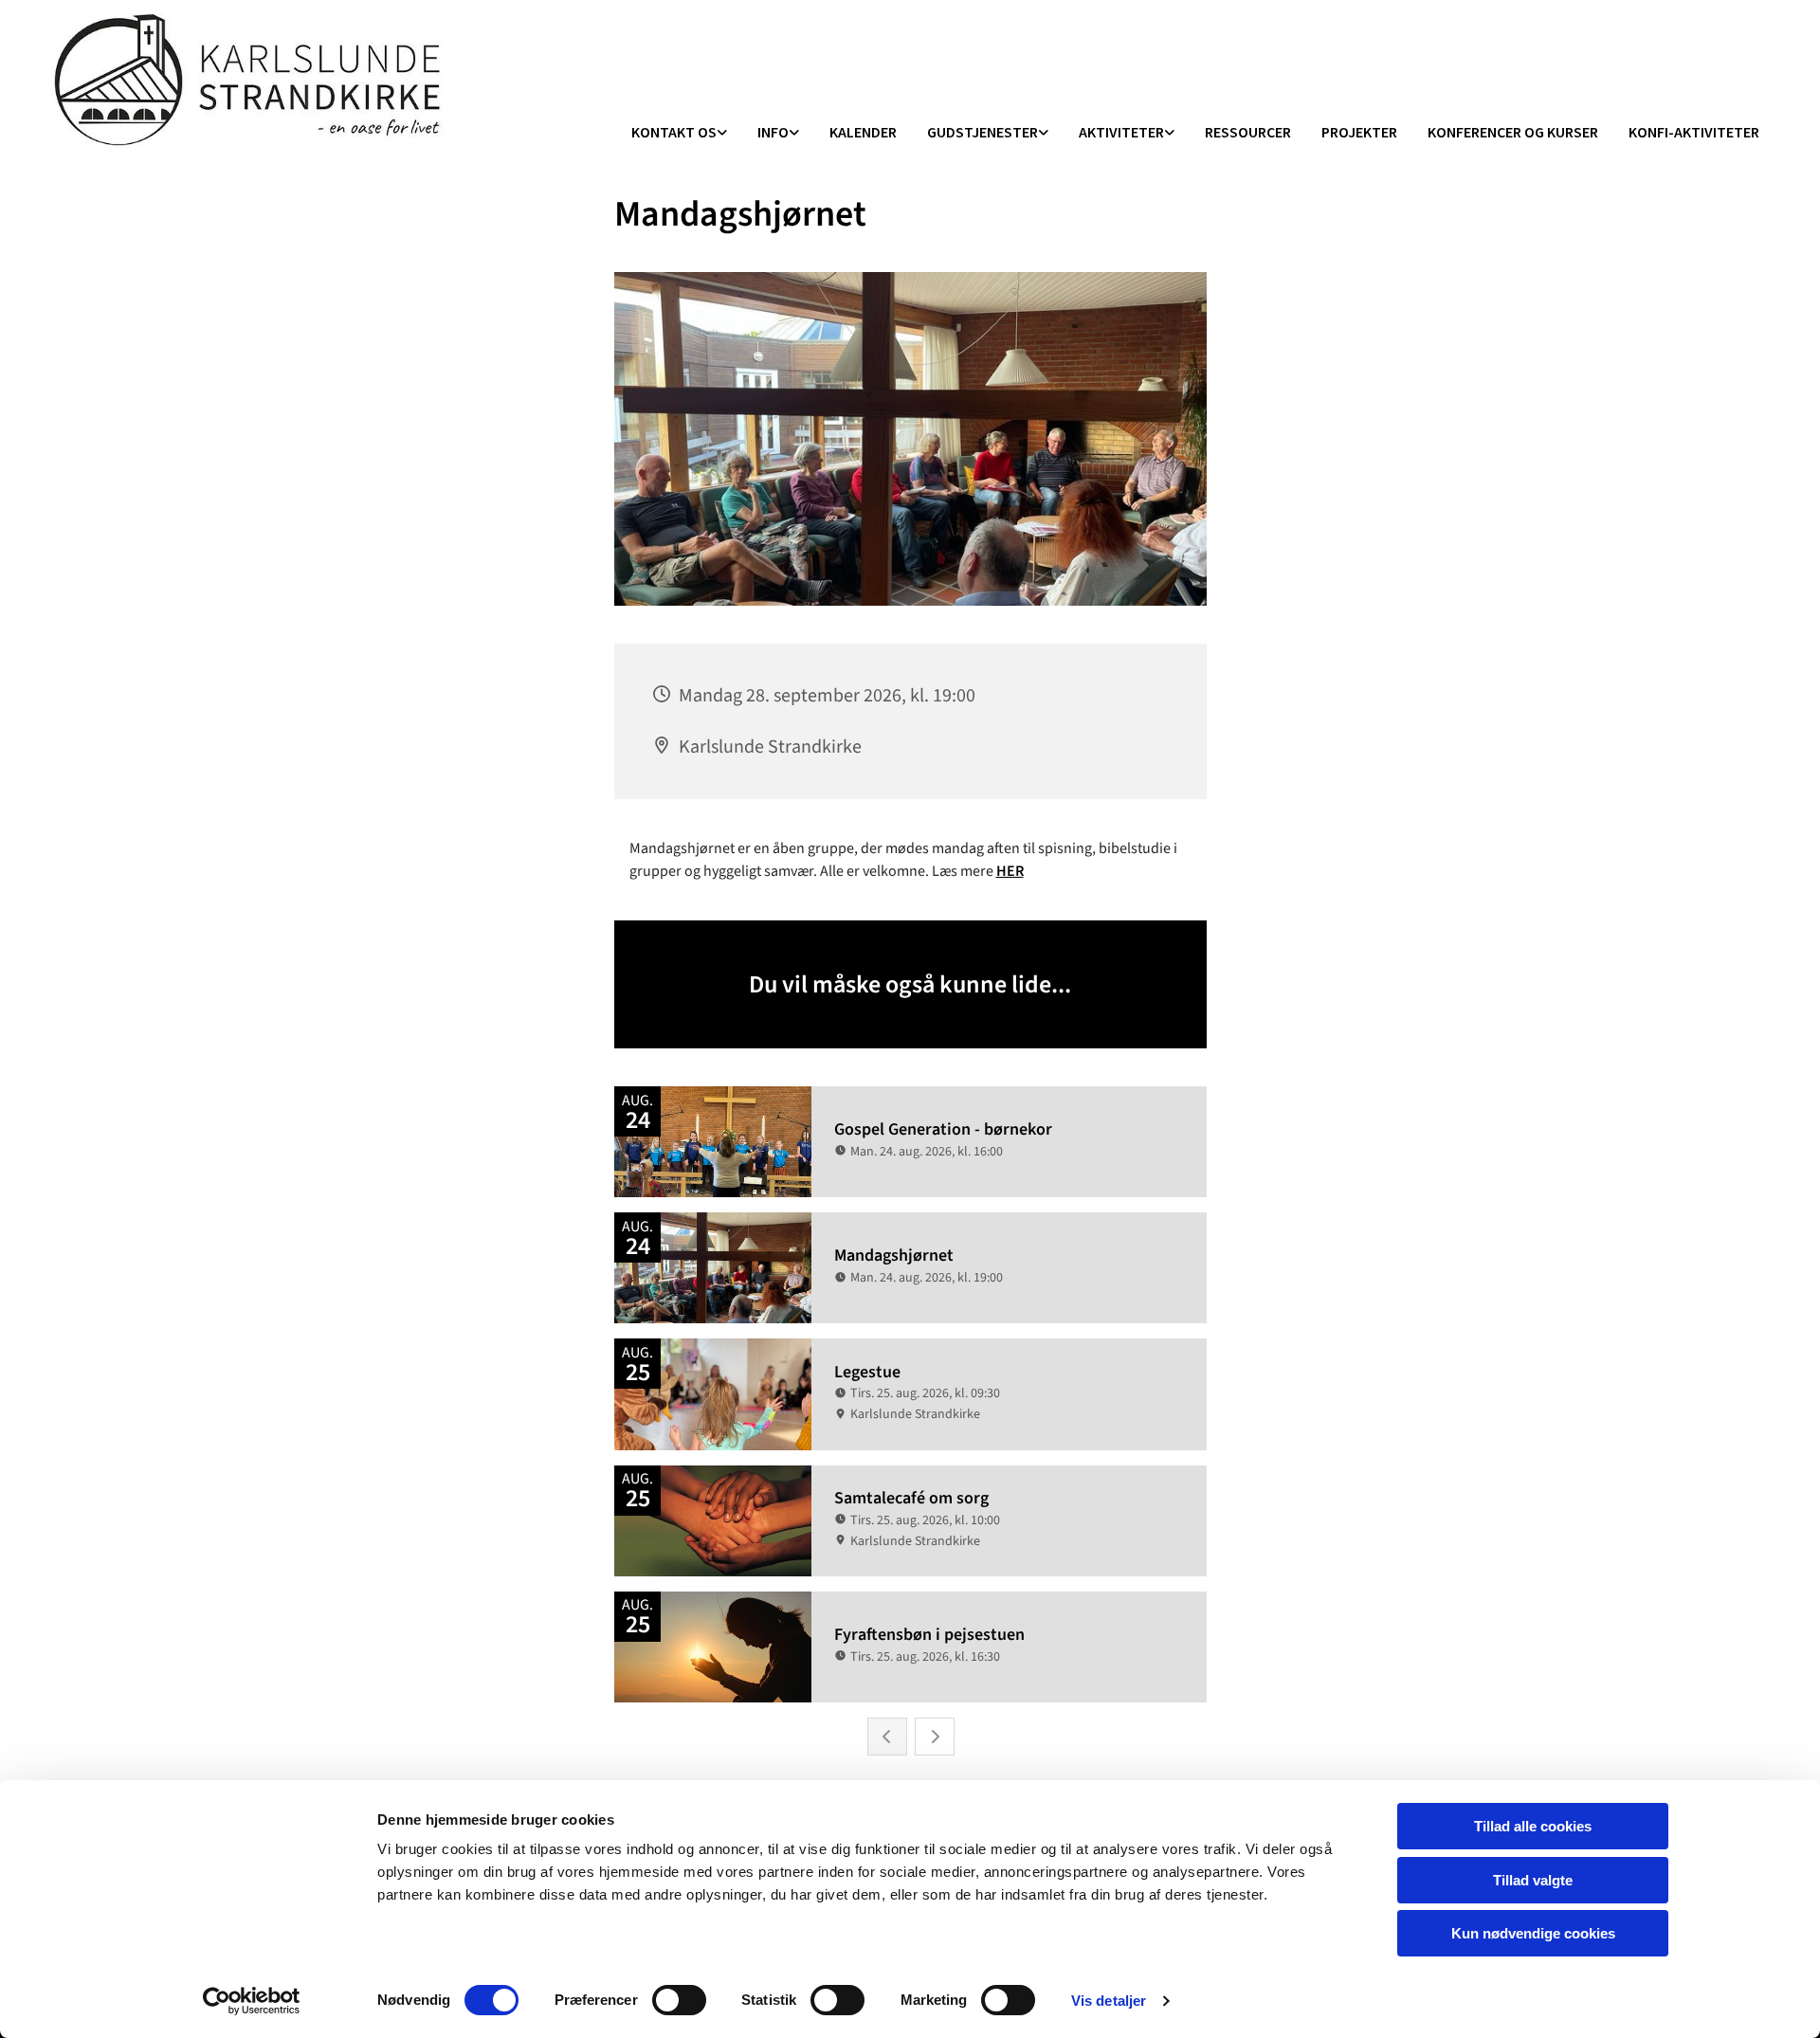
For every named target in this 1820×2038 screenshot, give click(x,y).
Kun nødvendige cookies (1533, 1933)
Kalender (863, 132)
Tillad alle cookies (1533, 1826)
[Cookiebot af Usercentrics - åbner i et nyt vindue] (252, 2001)
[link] (679, 133)
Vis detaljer (1109, 2001)
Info (773, 132)
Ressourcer (1248, 132)
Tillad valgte (1533, 1880)
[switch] (679, 2000)
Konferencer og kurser (1513, 132)
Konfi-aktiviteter (1694, 132)
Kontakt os (674, 132)
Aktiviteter (1121, 132)
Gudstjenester (983, 132)
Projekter (1359, 132)
